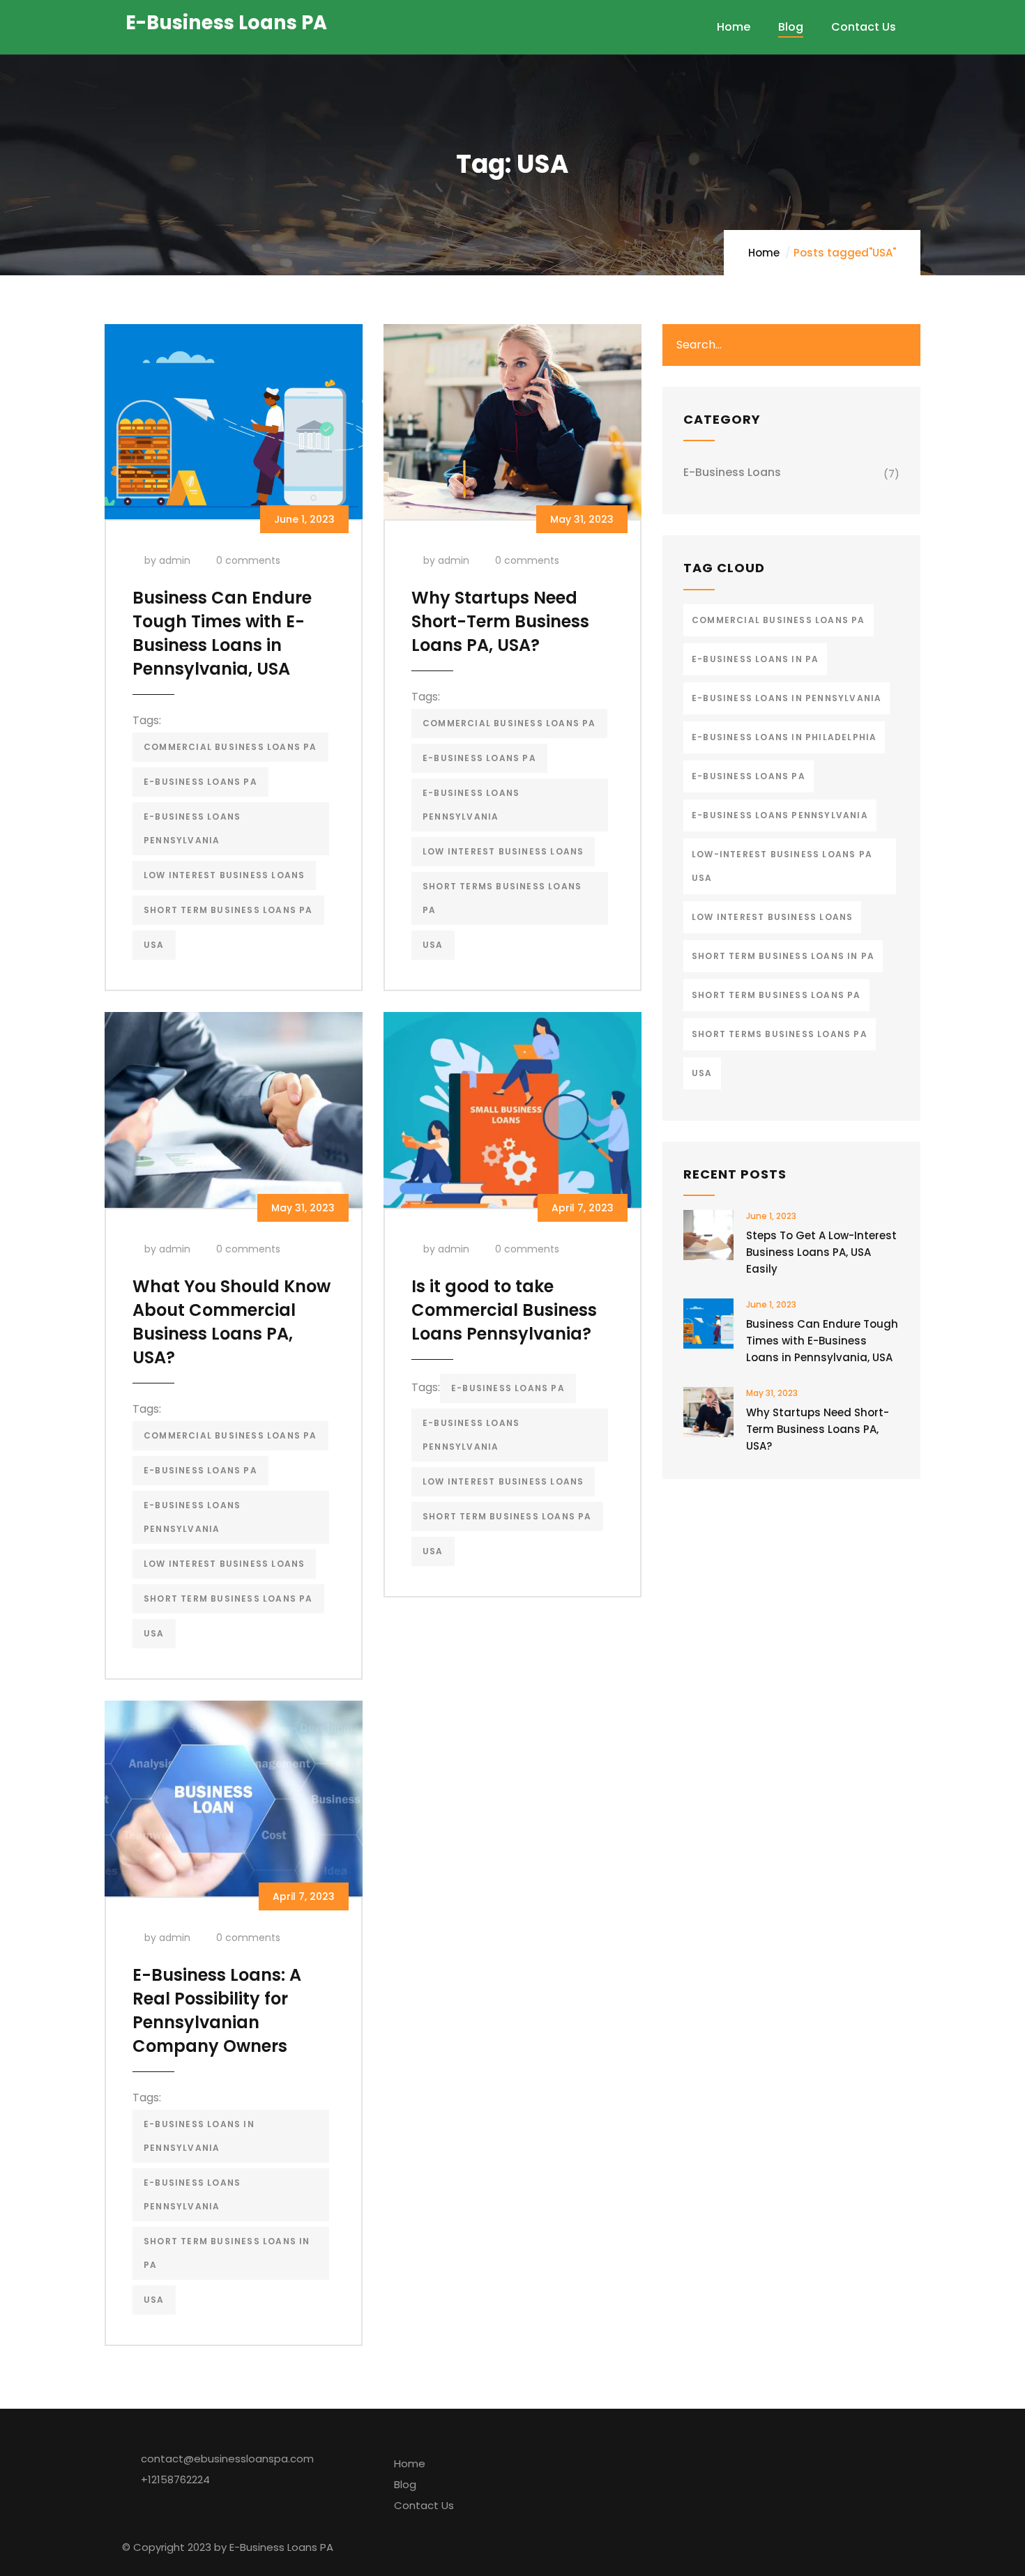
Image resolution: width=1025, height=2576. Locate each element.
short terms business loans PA (502, 898)
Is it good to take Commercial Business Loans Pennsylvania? (504, 1310)
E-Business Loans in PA (755, 659)
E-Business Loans (732, 472)
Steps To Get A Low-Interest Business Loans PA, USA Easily (821, 1252)
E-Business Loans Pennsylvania (192, 828)
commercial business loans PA (230, 747)
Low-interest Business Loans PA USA (782, 866)
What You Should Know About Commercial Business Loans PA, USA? (231, 1322)
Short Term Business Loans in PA (227, 2253)
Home (764, 253)
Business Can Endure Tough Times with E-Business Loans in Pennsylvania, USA (222, 633)
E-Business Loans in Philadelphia (784, 737)
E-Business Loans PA (200, 782)
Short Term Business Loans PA (228, 910)
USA (154, 945)
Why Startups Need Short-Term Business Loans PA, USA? (500, 621)
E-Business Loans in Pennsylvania (199, 2136)
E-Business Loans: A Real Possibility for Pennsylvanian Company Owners (217, 2010)
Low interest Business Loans (224, 875)
